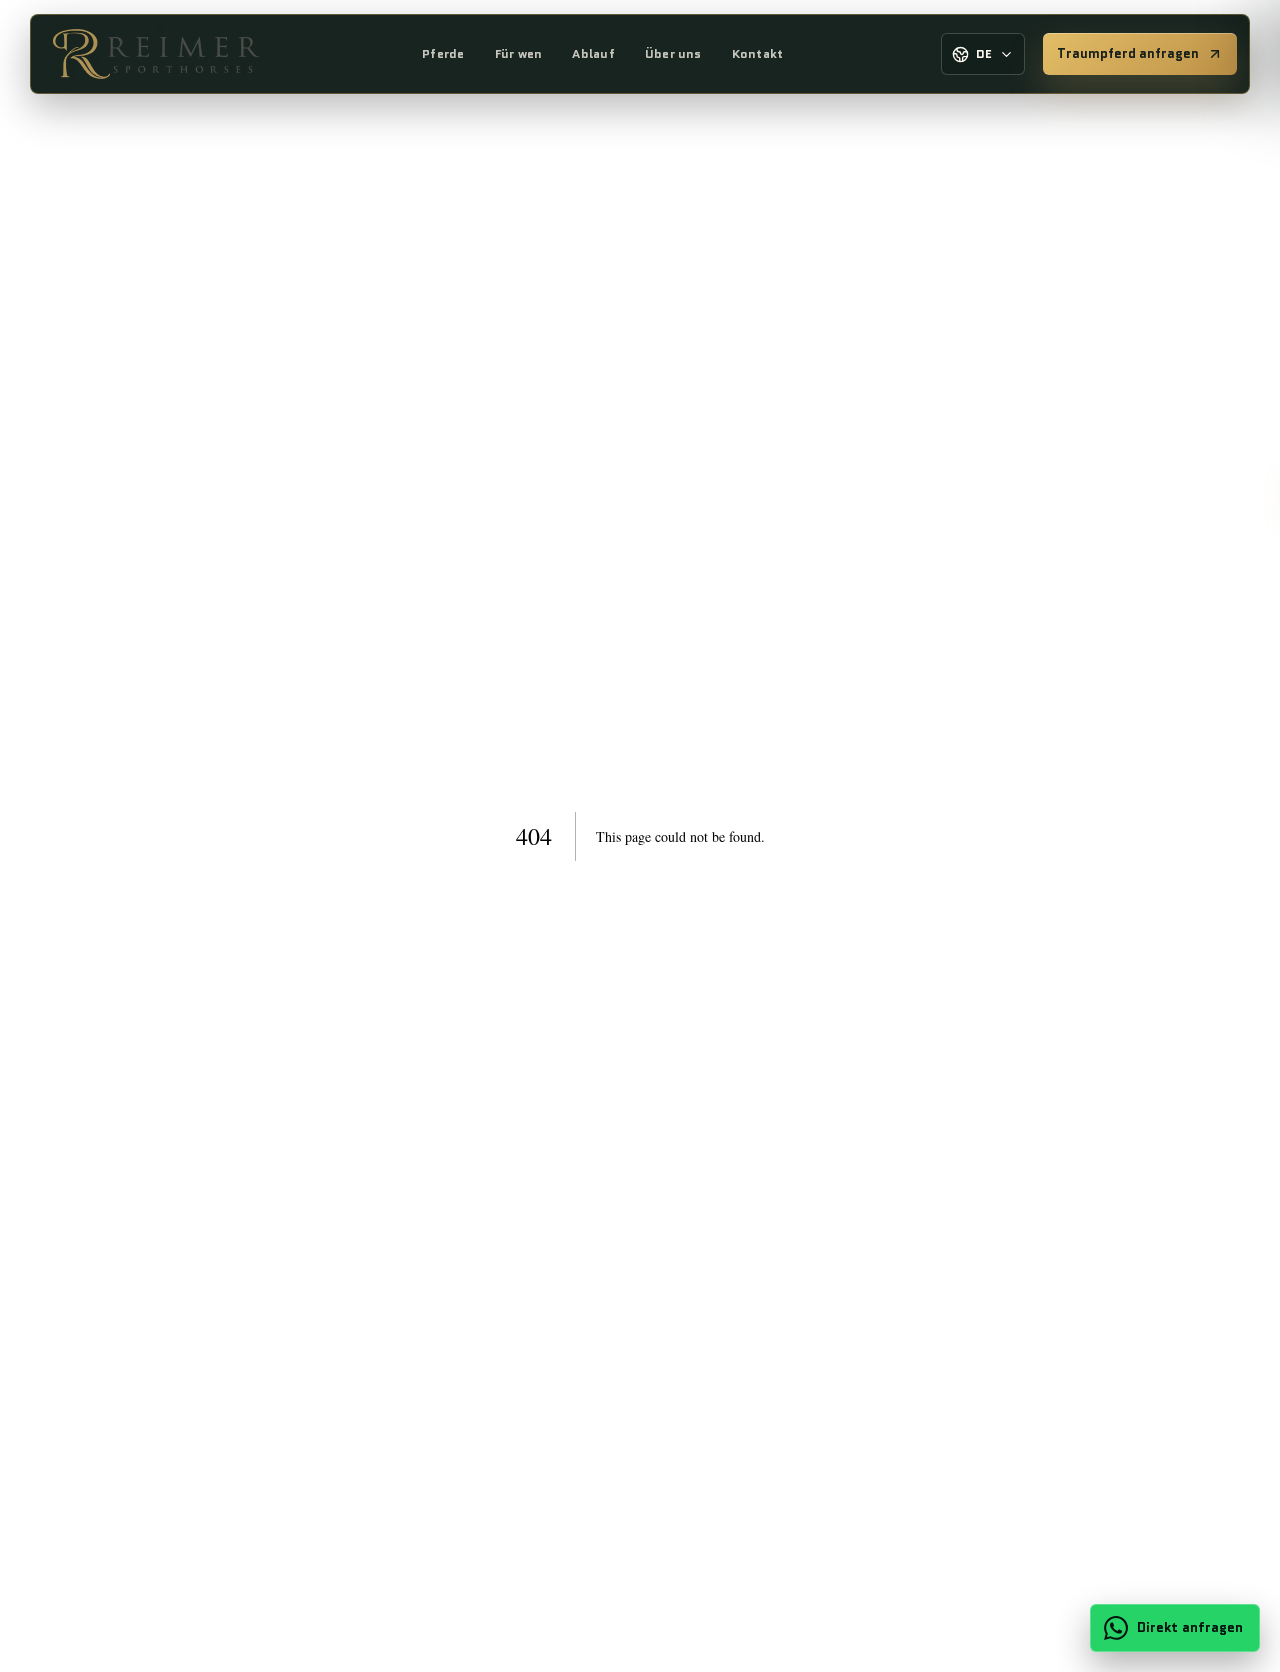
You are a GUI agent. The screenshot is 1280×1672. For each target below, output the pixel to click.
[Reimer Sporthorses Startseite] (156, 54)
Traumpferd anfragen (1128, 53)
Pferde (443, 53)
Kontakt (758, 53)
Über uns (673, 53)
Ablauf (593, 53)
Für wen (519, 53)
